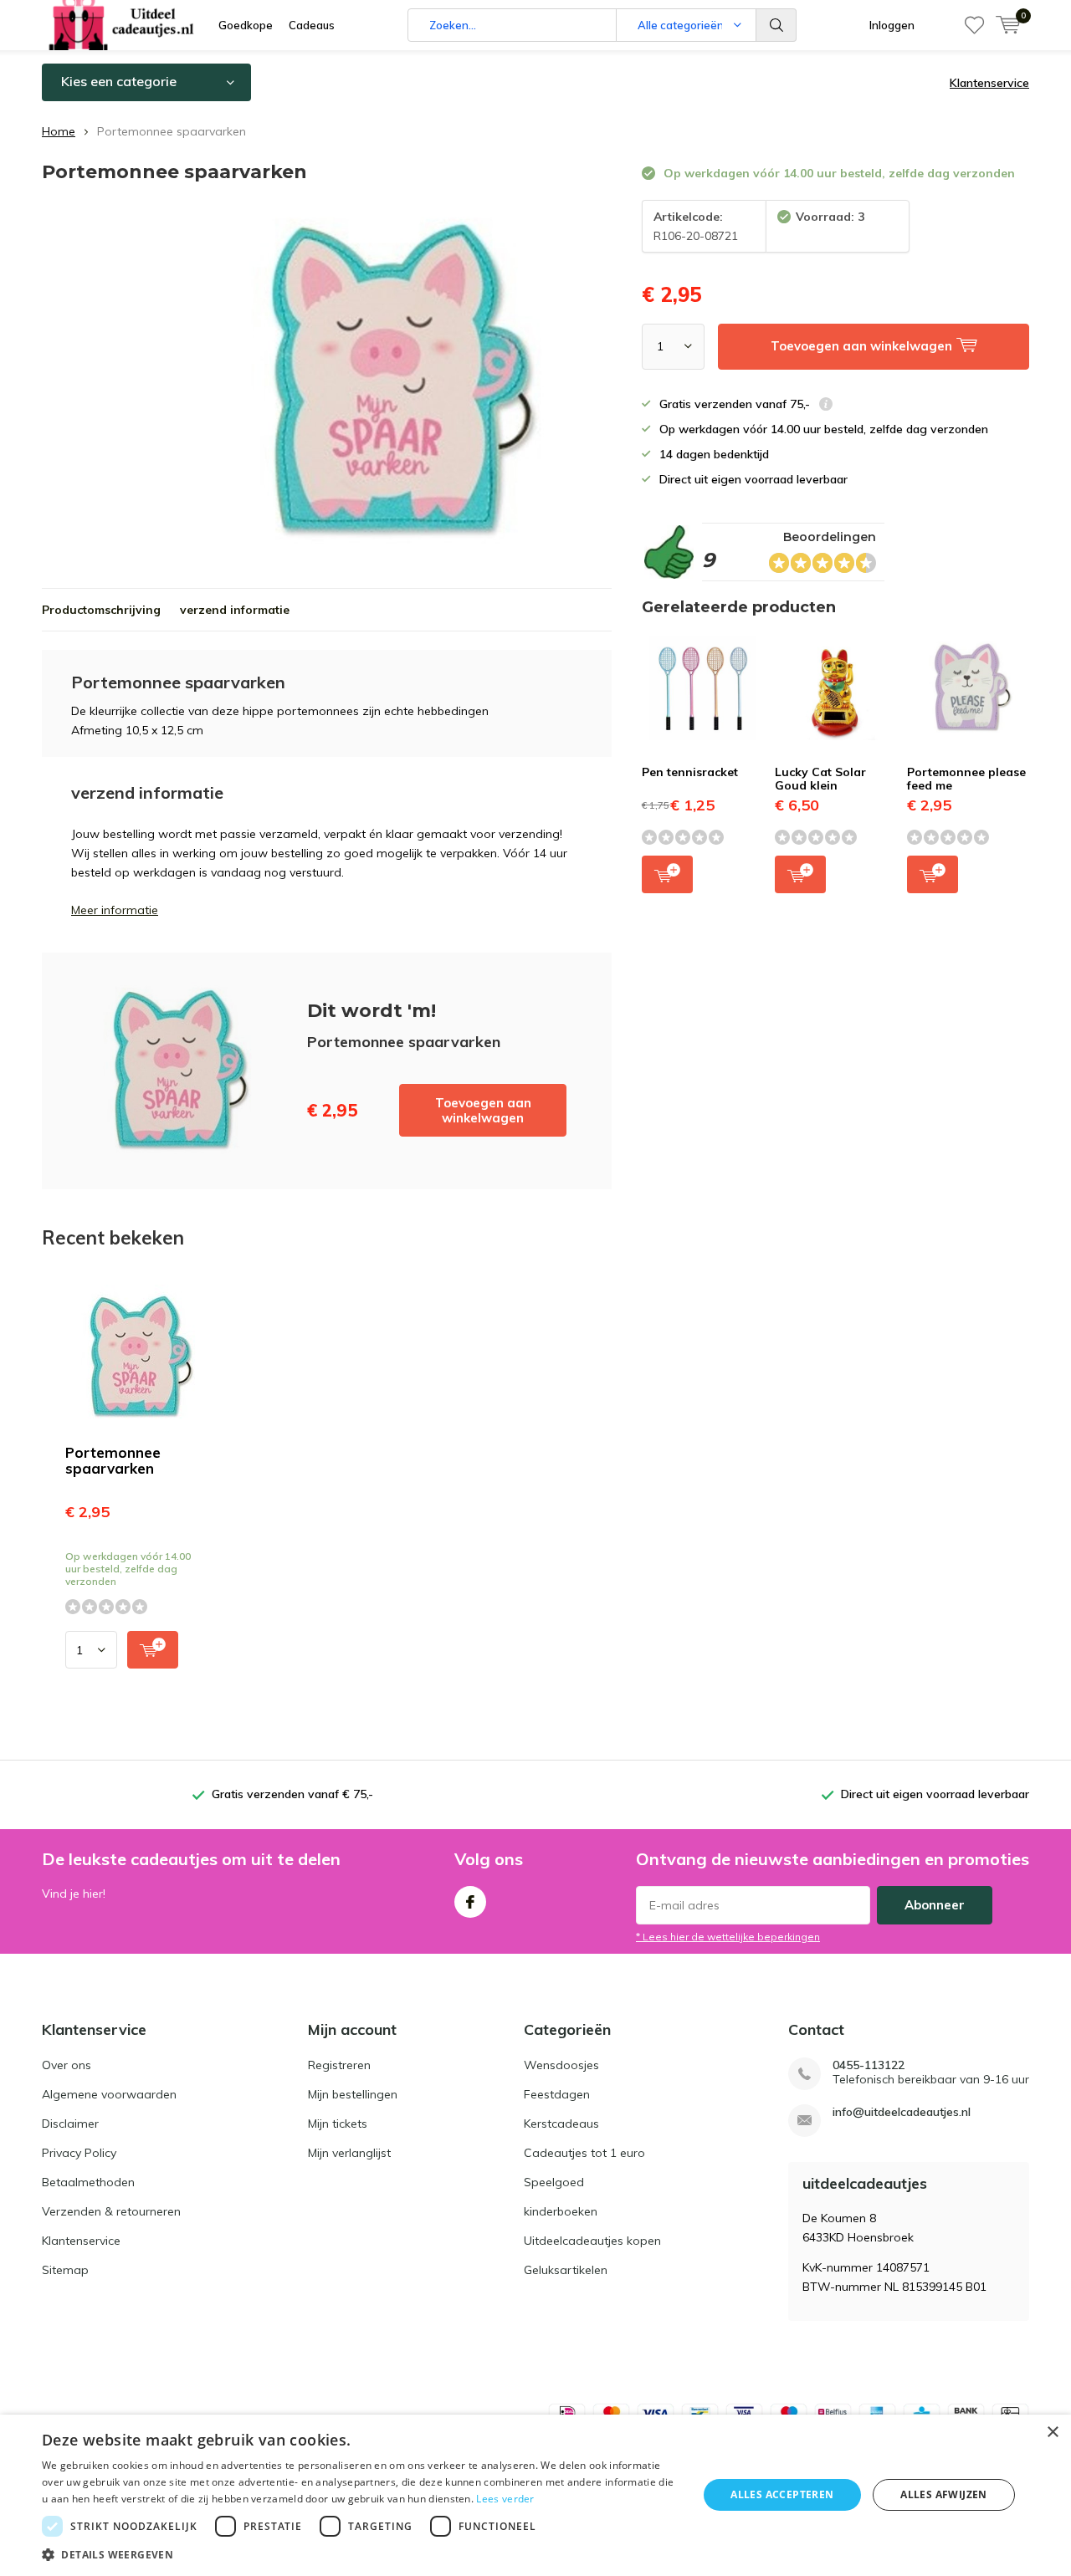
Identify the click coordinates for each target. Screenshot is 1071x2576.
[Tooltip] (826, 406)
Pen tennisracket (690, 772)
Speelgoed (554, 2182)
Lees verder (505, 2499)
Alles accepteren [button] (782, 2494)
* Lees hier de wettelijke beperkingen (728, 1937)
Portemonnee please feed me (966, 779)
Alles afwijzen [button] (944, 2494)
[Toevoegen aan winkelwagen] (153, 1650)
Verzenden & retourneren (111, 2211)
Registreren (339, 2065)
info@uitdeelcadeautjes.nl (902, 2112)
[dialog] (535, 2495)
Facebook (470, 1902)
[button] (360, 2555)
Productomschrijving (101, 610)
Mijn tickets (338, 2124)
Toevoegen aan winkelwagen (483, 1110)
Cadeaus (312, 25)
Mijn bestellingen (353, 2094)
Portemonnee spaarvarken (113, 1460)
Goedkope (246, 25)
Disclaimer (70, 2124)
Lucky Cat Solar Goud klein (820, 779)
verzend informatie (235, 610)
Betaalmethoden (88, 2182)
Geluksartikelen (566, 2270)
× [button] (1052, 2433)
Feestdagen (557, 2094)
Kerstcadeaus (561, 2124)
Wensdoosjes (561, 2065)
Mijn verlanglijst (349, 2153)
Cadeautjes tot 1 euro (584, 2153)
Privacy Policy (79, 2153)
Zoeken (776, 25)
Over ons (67, 2065)
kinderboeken (561, 2211)
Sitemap (65, 2270)
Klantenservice (989, 83)
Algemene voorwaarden (109, 2094)
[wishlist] (974, 25)
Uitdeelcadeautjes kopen (592, 2241)
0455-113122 (869, 2065)
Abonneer (935, 1905)
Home (59, 131)
